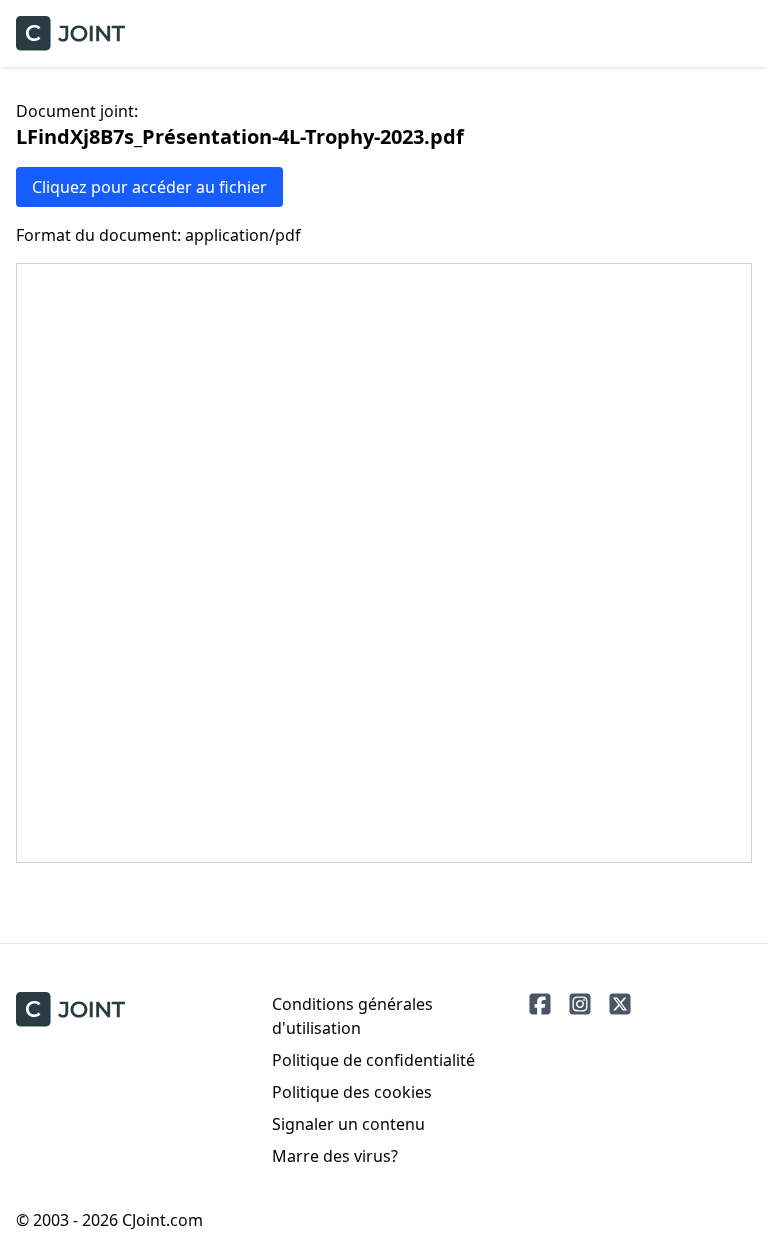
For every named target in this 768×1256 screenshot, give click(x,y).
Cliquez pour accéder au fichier (149, 187)
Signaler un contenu (348, 1124)
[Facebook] (540, 1004)
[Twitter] (620, 1004)
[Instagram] (580, 1004)
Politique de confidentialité (373, 1060)
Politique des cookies (352, 1092)
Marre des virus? (335, 1156)
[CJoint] (70, 1009)
